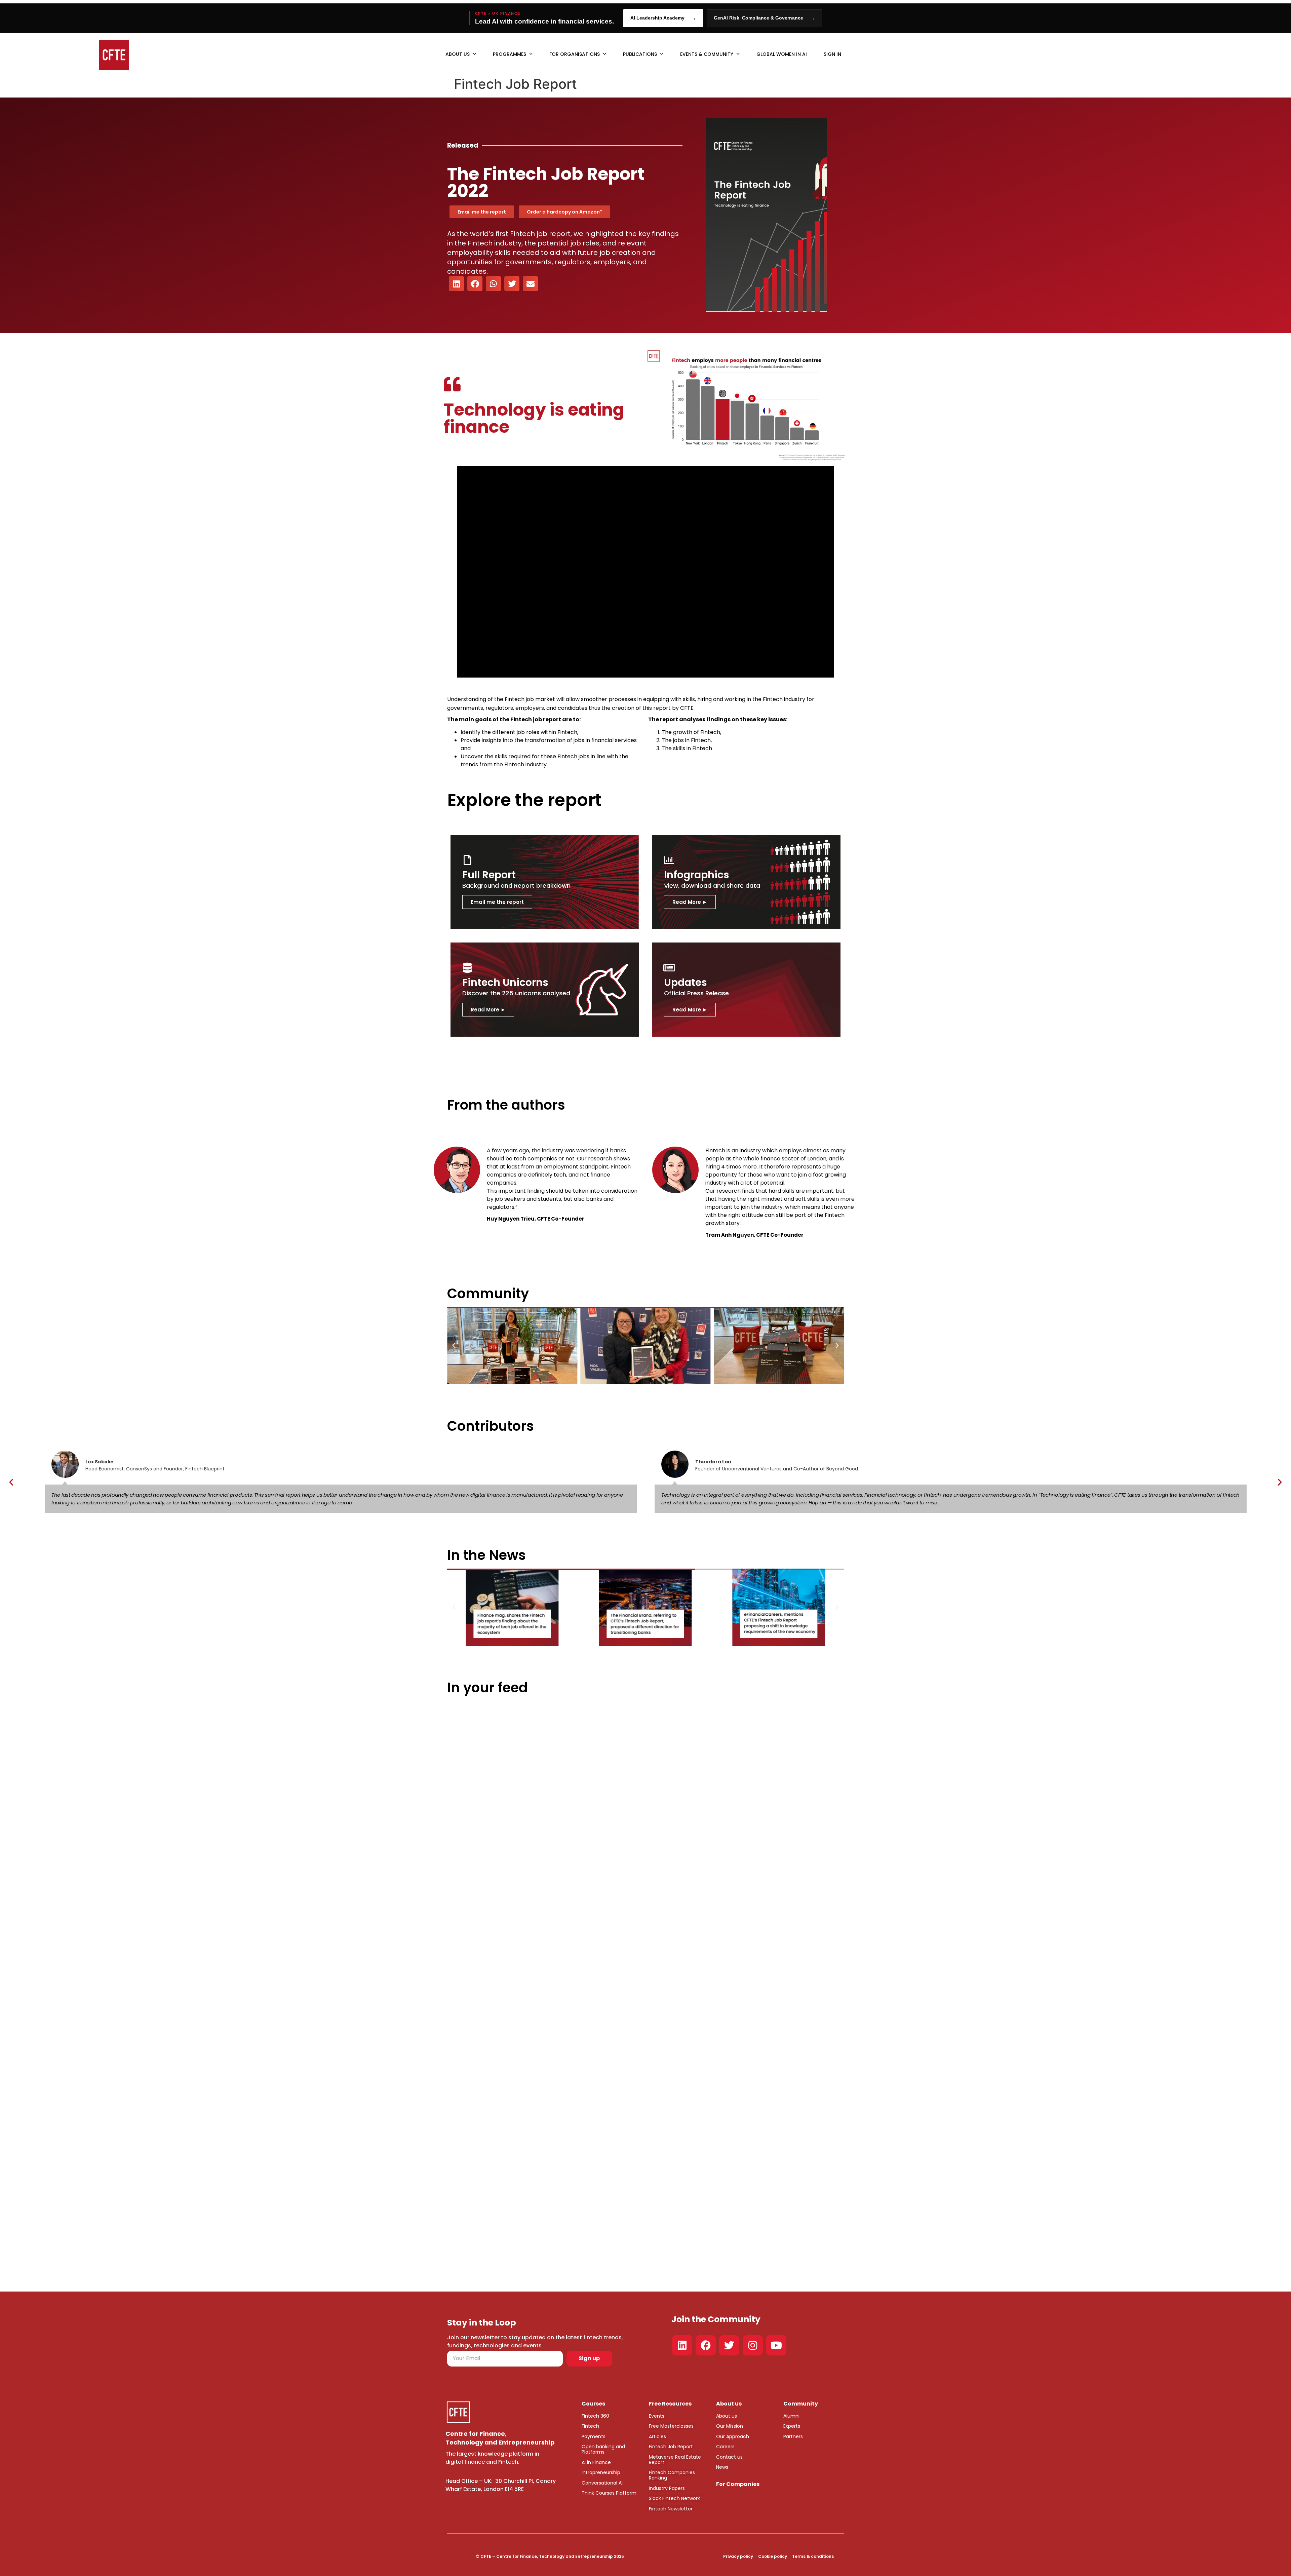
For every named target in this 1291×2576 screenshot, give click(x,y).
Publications (640, 54)
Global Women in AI (782, 54)
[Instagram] (753, 2345)
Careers (725, 2447)
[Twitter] (729, 2345)
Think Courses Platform (609, 2493)
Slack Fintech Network (674, 2498)
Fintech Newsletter (671, 2509)
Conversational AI (602, 2483)
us (734, 2416)
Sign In (832, 54)
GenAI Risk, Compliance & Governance (764, 18)
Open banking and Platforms (603, 2449)
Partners (793, 2436)
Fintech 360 (595, 2416)
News (722, 2467)
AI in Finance (596, 2462)
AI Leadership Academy (663, 18)
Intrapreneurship (601, 2472)
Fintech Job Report (671, 2447)
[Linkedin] (682, 2345)
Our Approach (733, 2436)
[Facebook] (706, 2345)
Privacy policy (738, 2556)
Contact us (729, 2457)
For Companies (738, 2484)
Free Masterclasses (671, 2426)
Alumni (791, 2416)
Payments (594, 2436)
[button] (456, 284)
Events (657, 2416)
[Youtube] (776, 2345)
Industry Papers (667, 2488)
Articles (657, 2436)
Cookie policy (773, 2556)
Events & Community (707, 54)
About (723, 2416)
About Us (458, 54)
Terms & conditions (813, 2556)
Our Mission (730, 2426)
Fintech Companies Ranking (672, 2475)
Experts (792, 2426)
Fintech (590, 2426)
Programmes (510, 54)
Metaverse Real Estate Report (675, 2460)
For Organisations (575, 54)
